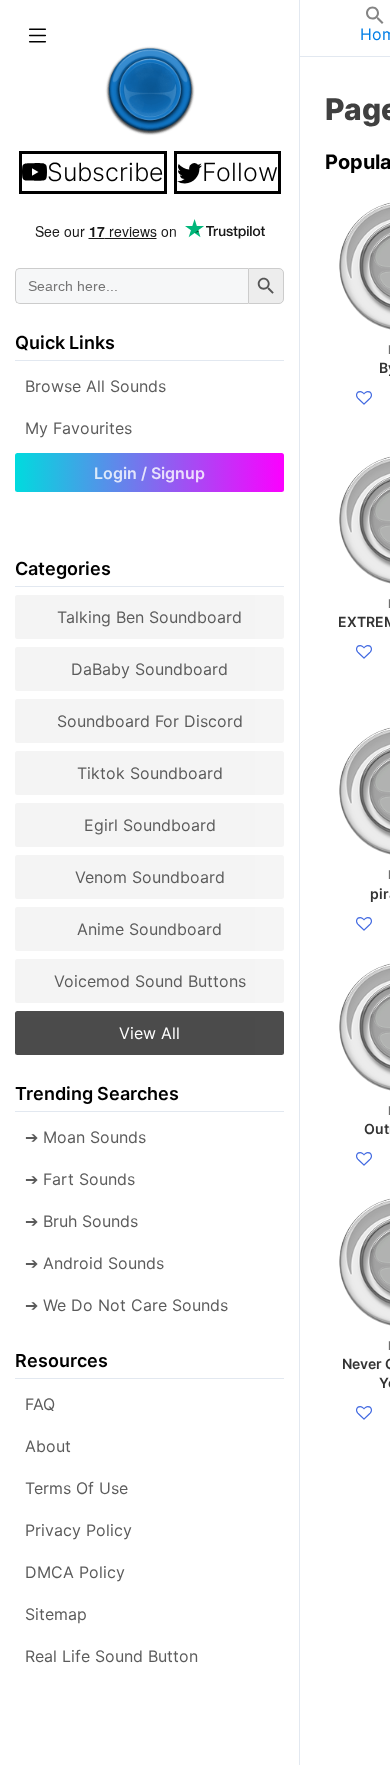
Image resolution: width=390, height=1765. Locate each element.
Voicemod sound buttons (150, 981)
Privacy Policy (78, 1530)
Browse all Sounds (95, 386)
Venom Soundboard (150, 877)
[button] (375, 19)
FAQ (40, 1404)
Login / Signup (149, 473)
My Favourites (78, 428)
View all (149, 1033)
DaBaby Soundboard (149, 669)
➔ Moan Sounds (85, 1137)
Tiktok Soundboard (150, 773)
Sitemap (56, 1614)
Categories (63, 568)
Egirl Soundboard (150, 825)
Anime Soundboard (149, 929)
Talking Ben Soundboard (149, 617)
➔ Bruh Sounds (81, 1221)
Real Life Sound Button (111, 1656)
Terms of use (76, 1488)
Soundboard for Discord (150, 721)
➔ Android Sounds (94, 1263)
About (48, 1446)
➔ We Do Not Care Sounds (126, 1305)
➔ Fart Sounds (80, 1179)
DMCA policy (75, 1572)
